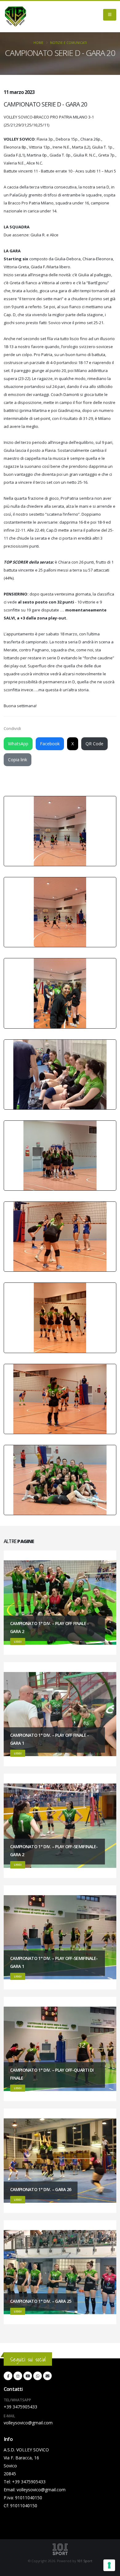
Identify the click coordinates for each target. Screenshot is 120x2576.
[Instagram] (18, 2376)
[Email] (47, 2376)
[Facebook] (8, 2376)
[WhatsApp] (38, 2376)
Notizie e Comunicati (68, 43)
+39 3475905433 (20, 2407)
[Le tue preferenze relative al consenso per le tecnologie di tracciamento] (109, 2565)
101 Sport (85, 2561)
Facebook (50, 744)
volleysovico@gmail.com (28, 2423)
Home (38, 43)
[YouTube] (28, 2376)
